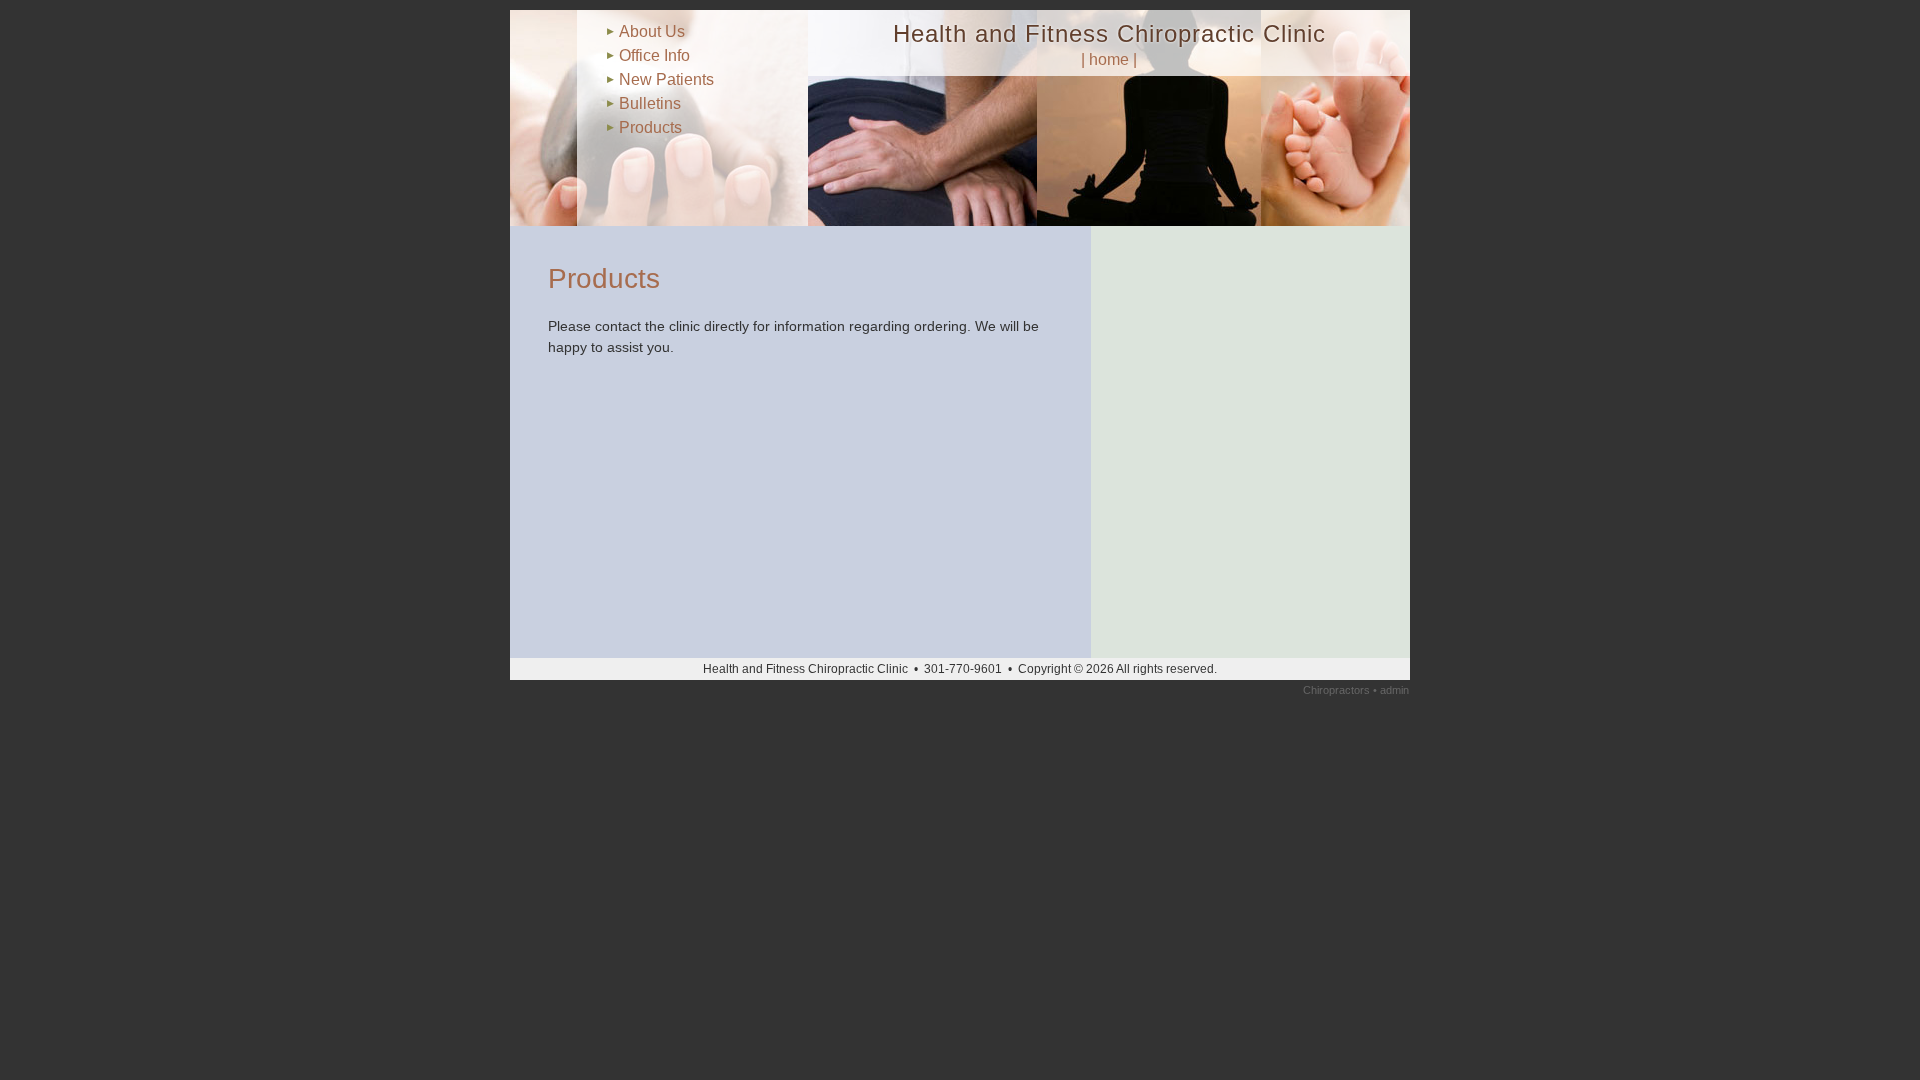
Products (650, 127)
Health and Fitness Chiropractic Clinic (1109, 33)
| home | (1109, 59)
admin (1394, 690)
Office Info (654, 55)
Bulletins (650, 103)
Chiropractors (1336, 690)
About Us (652, 31)
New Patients (666, 79)
